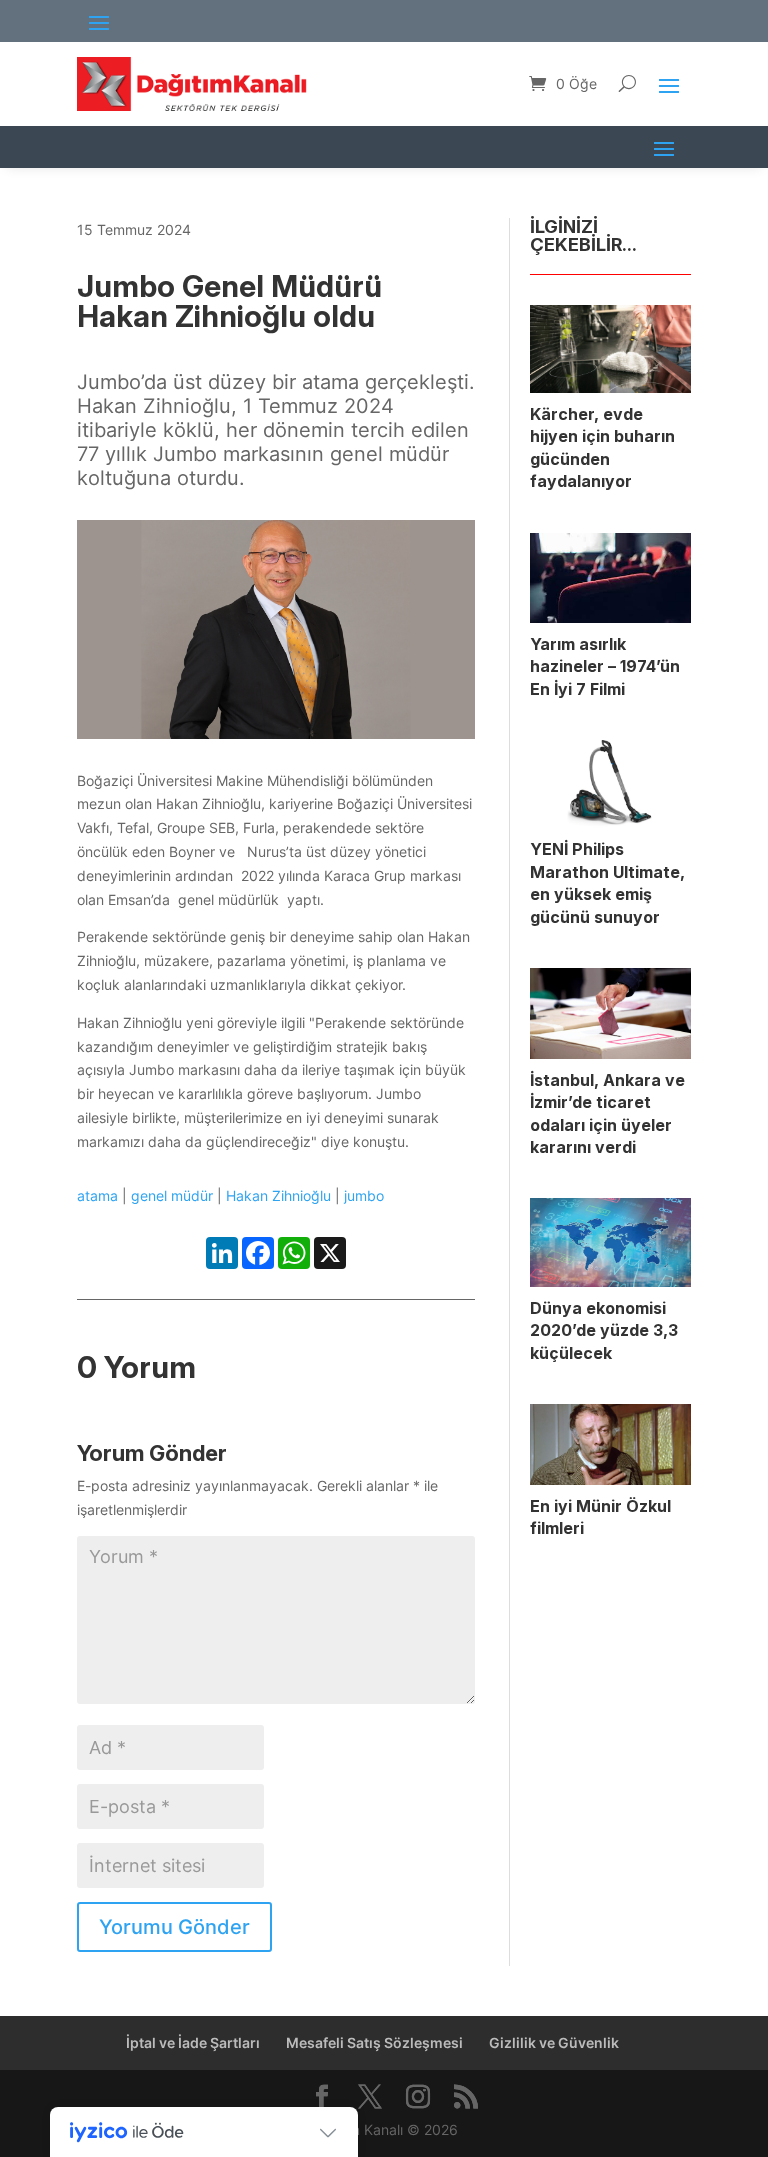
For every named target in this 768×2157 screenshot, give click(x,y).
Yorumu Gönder (174, 1927)
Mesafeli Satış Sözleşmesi (374, 2042)
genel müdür (172, 1195)
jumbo (364, 1195)
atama (97, 1195)
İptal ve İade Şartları (193, 2042)
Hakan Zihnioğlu (278, 1195)
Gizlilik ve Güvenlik (554, 2042)
